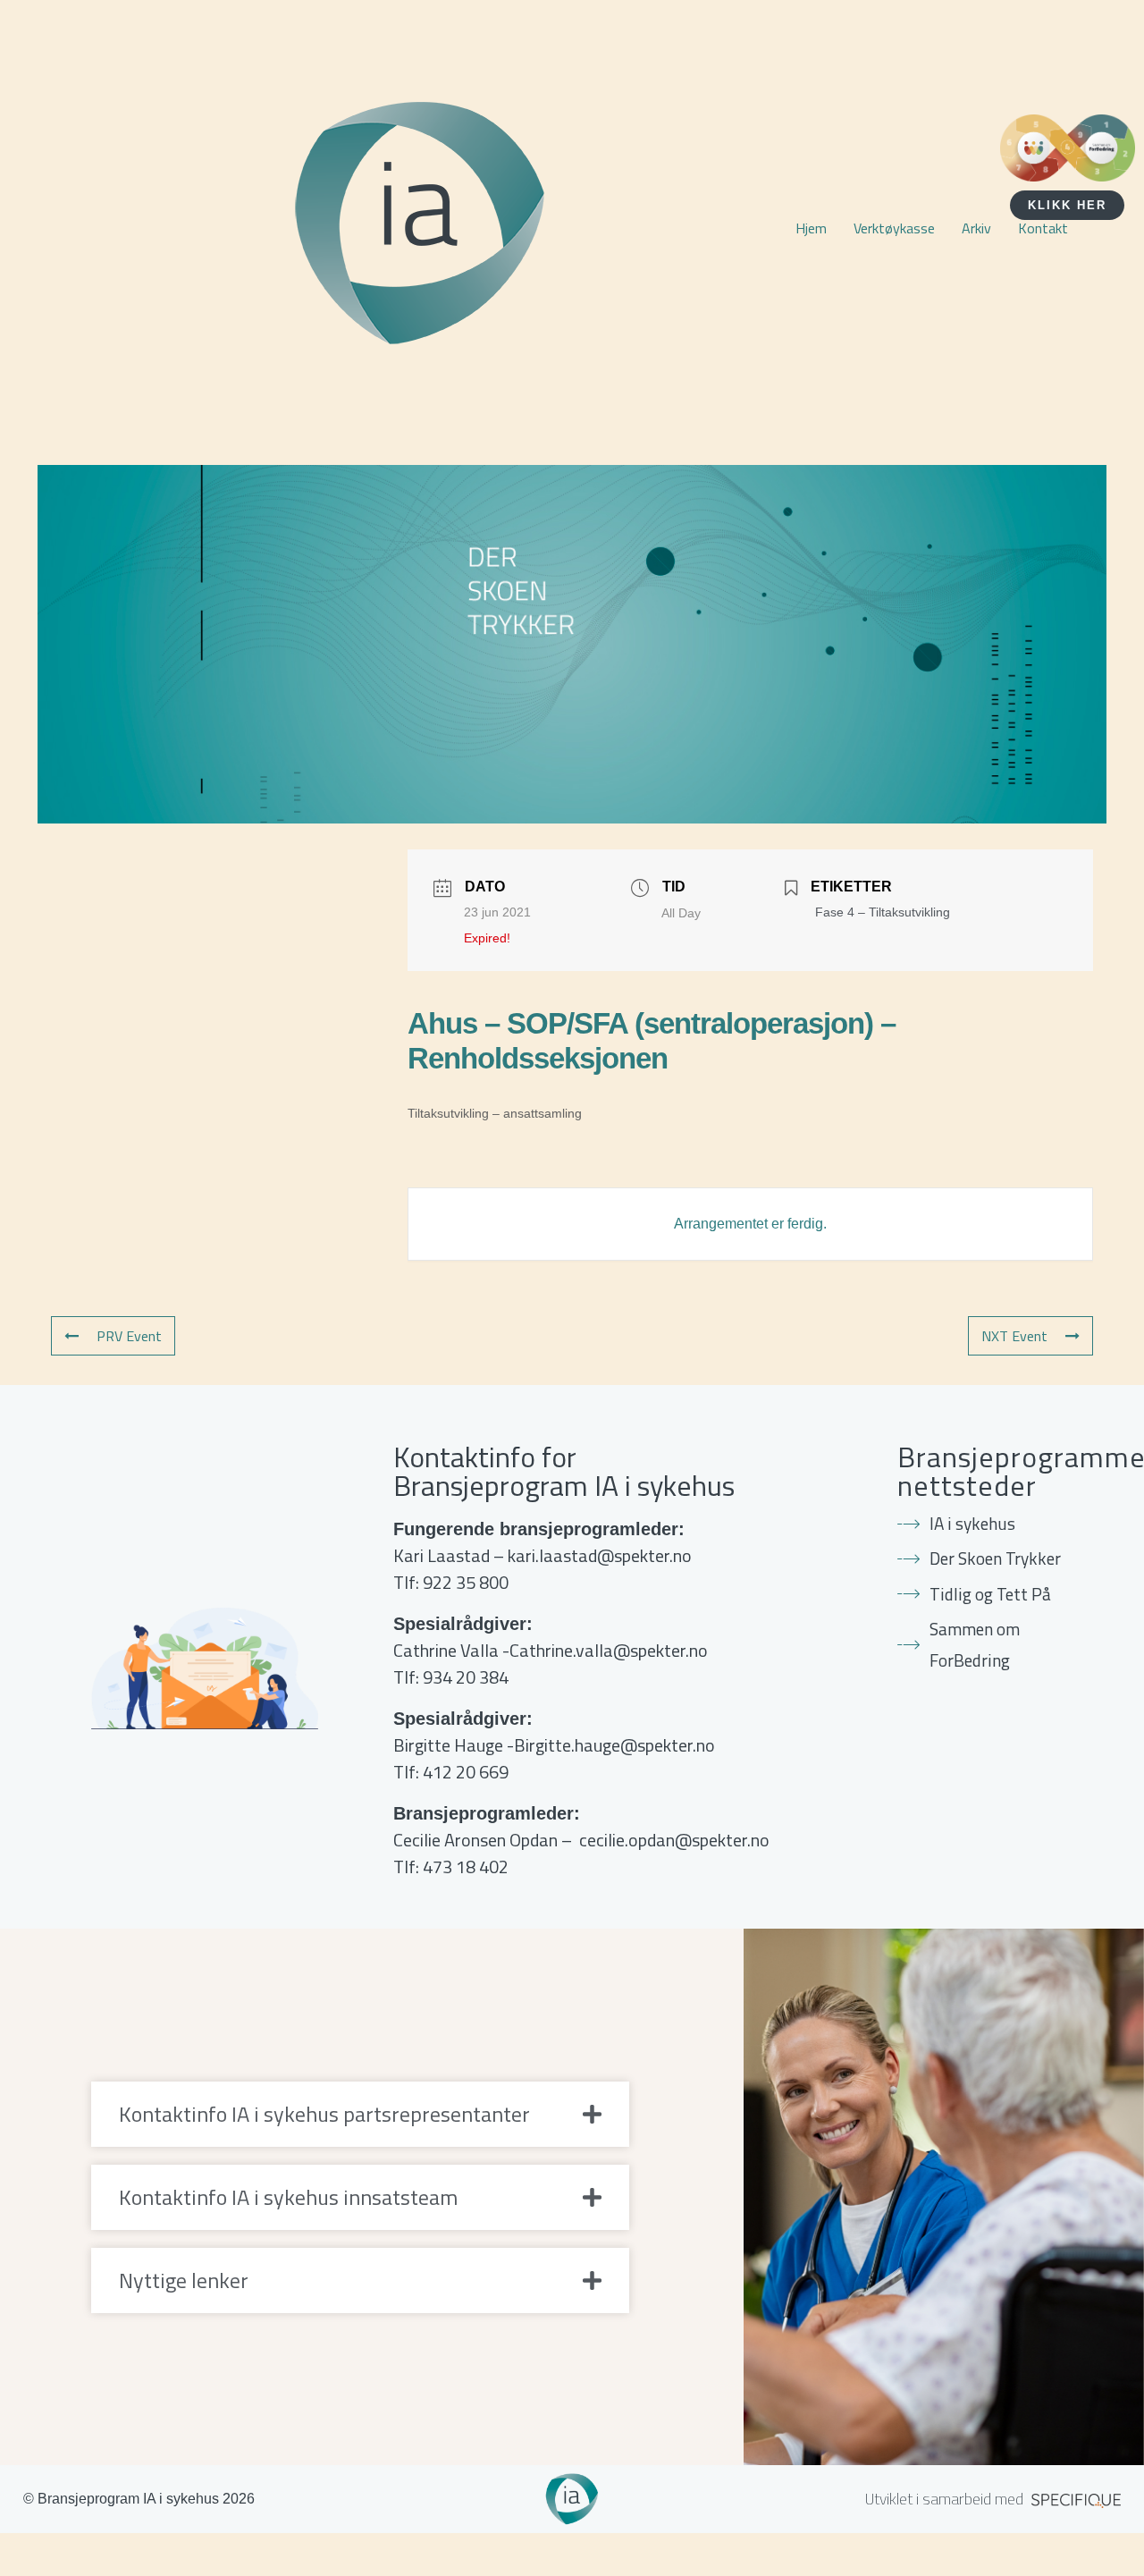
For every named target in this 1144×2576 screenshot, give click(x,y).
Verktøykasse (894, 228)
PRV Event (129, 1336)
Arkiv (976, 228)
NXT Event (1014, 1336)
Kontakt (1043, 228)
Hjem (811, 228)
